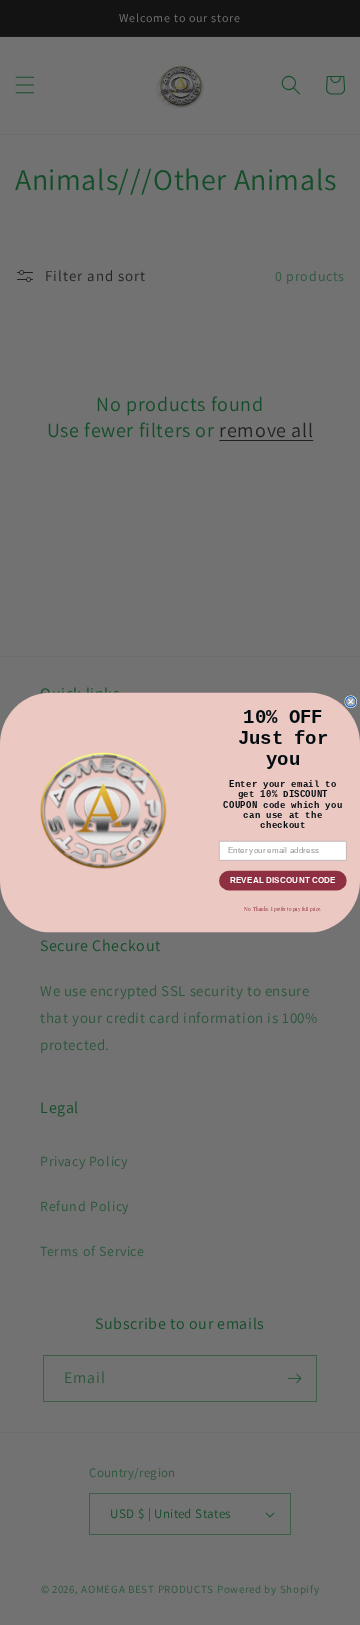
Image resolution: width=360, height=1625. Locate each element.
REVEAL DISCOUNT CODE (283, 880)
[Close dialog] (351, 702)
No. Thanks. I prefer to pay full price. (283, 908)
